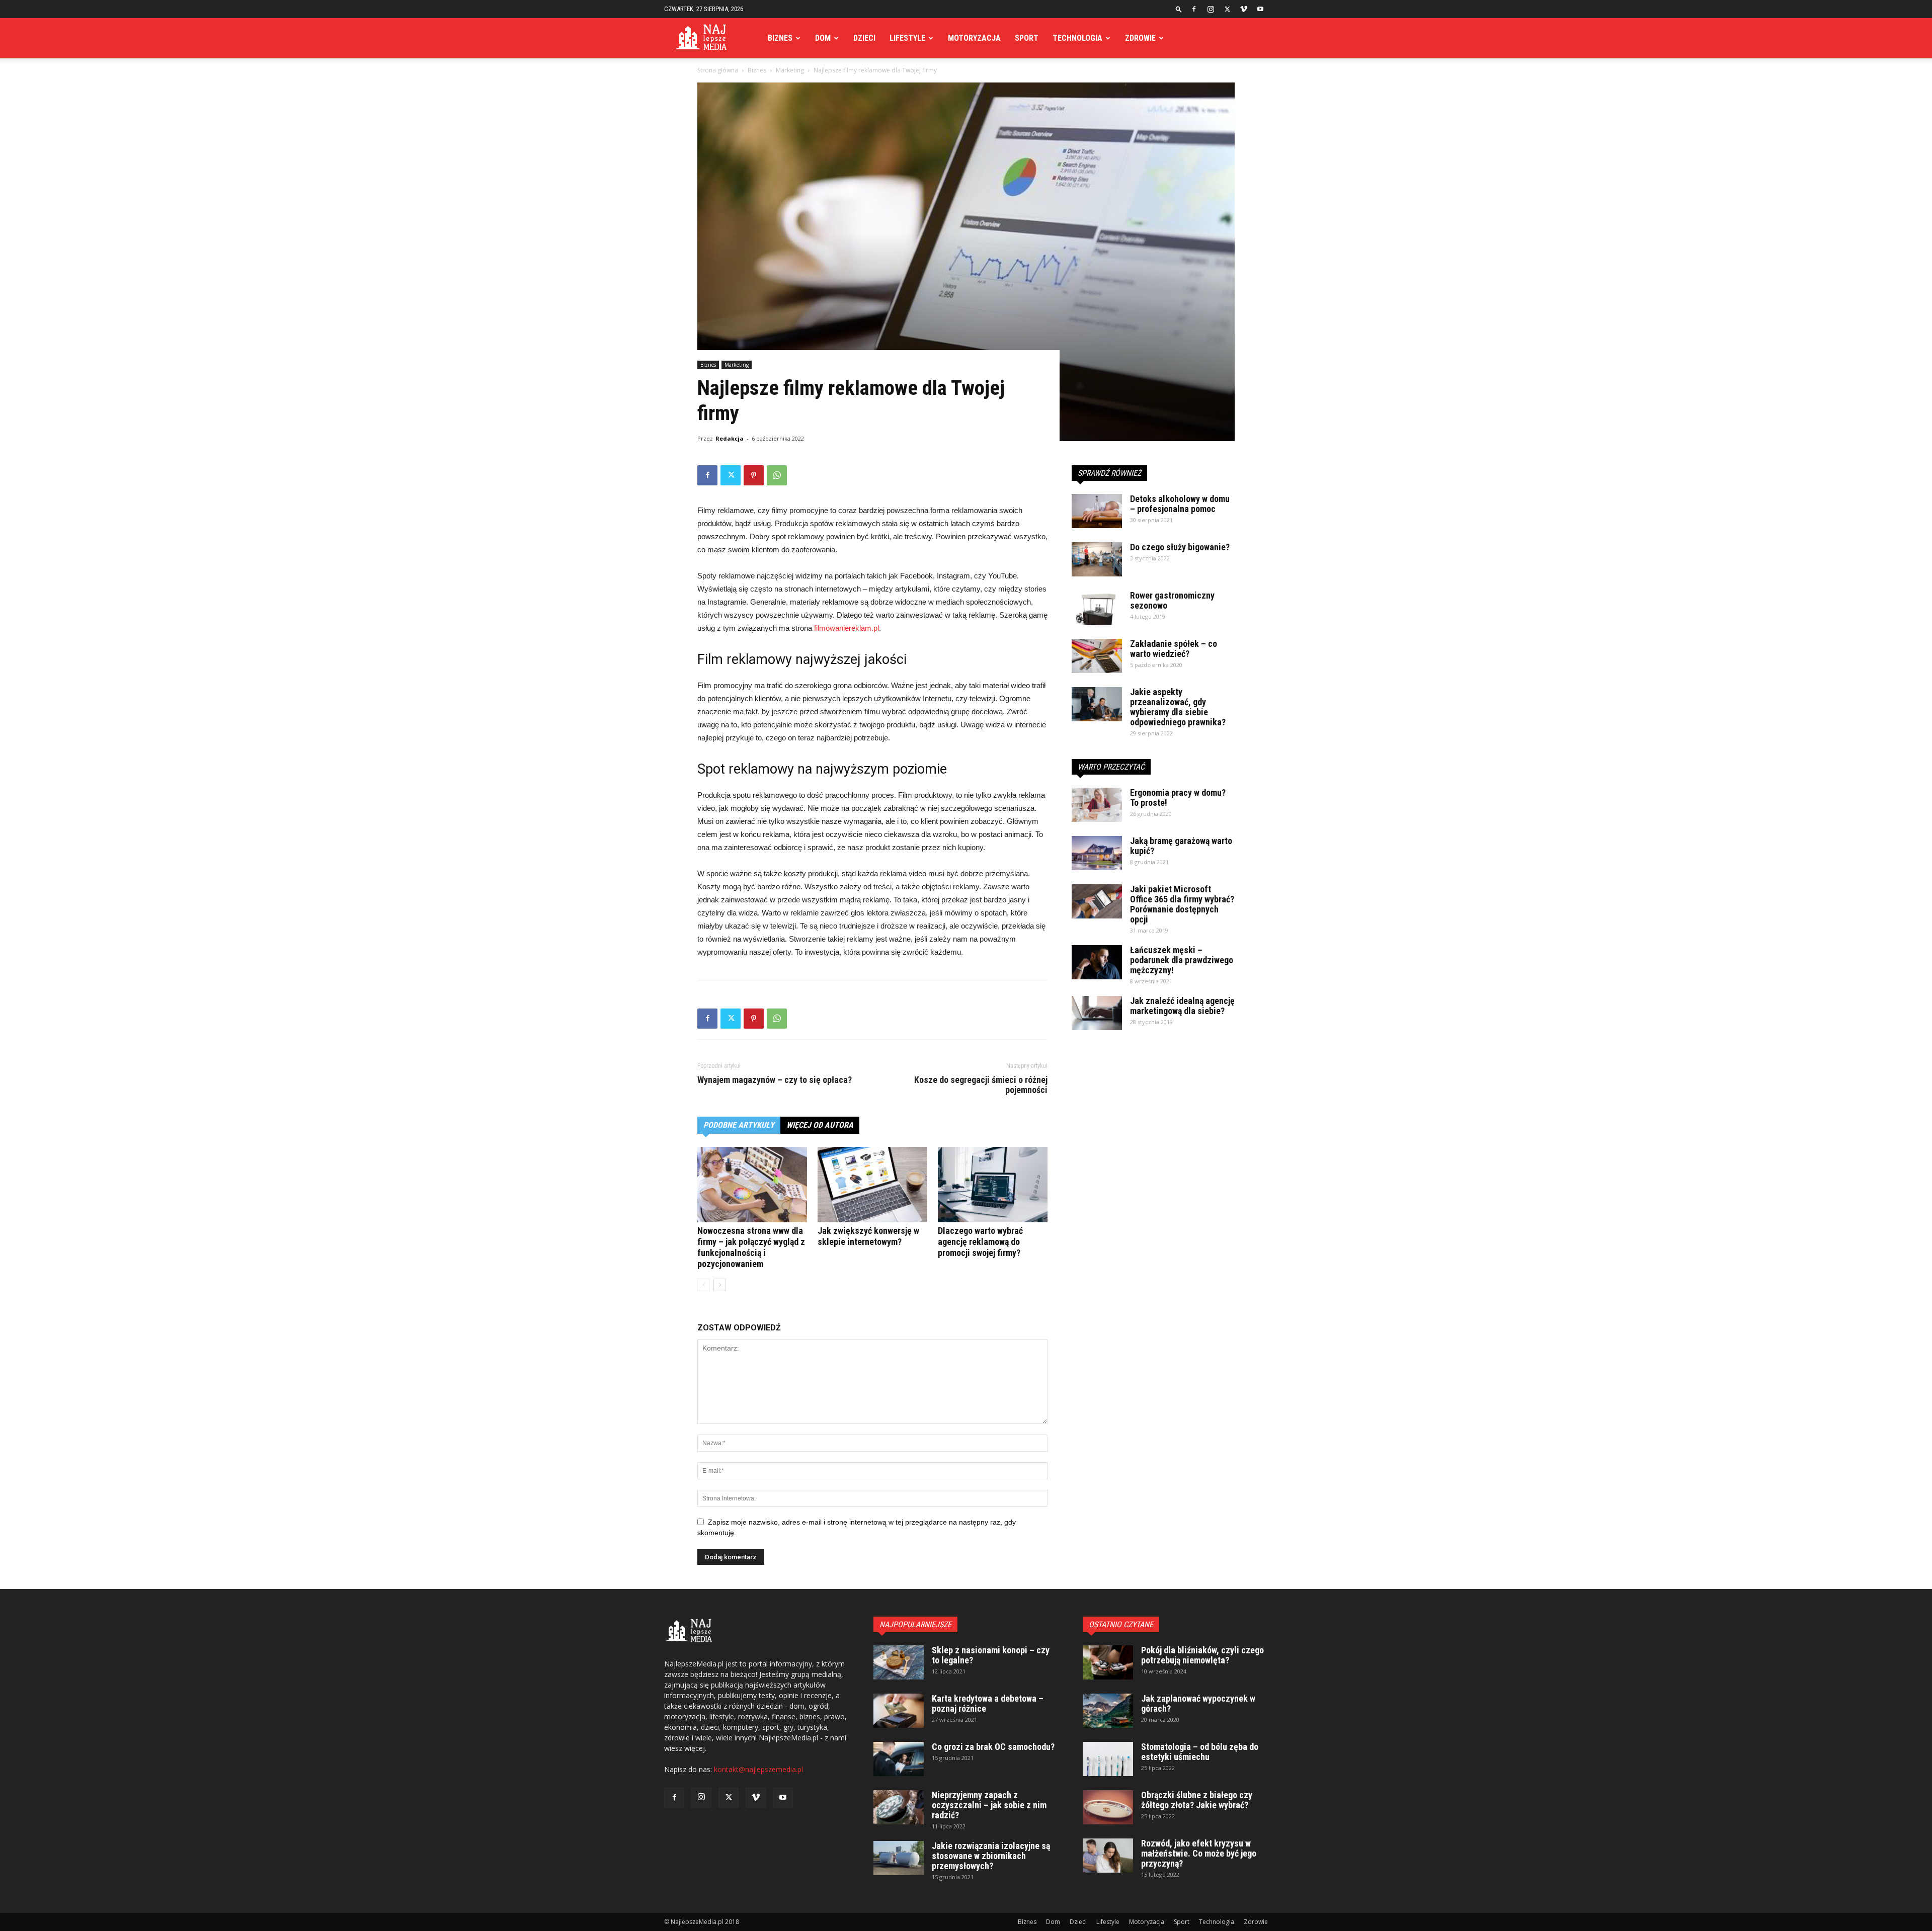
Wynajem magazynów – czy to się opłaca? (775, 1080)
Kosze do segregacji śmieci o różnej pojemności (981, 1085)
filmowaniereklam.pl (847, 628)
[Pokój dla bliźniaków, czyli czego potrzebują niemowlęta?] (1108, 1663)
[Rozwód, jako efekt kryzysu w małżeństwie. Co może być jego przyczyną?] (1108, 1856)
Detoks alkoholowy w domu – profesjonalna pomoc (1180, 504)
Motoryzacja (974, 38)
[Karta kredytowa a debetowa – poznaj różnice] (899, 1711)
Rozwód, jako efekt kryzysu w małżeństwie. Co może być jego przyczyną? (1199, 1853)
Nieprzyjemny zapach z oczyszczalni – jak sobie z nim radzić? (989, 1805)
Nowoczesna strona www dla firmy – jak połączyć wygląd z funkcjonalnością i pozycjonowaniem (751, 1247)
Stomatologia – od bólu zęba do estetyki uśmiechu (1200, 1752)
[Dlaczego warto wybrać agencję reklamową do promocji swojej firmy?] (993, 1185)
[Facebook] (1194, 9)
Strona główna (718, 70)
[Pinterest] (754, 475)
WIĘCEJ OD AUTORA (820, 1125)
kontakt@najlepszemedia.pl (758, 1769)
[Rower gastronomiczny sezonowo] (1097, 608)
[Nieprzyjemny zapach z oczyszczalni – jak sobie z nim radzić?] (899, 1808)
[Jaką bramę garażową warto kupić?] (1097, 853)
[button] (1179, 9)
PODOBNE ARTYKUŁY (739, 1125)
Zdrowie (1140, 38)
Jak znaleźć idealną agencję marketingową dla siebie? (1182, 1006)
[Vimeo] (1244, 9)
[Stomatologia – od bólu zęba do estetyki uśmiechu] (1108, 1759)
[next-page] (720, 1285)
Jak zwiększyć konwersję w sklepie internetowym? (868, 1236)
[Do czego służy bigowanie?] (1097, 560)
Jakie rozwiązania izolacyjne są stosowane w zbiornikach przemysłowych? (991, 1856)
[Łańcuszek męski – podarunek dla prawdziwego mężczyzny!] (1097, 962)
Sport (1027, 38)
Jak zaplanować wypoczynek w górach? (1198, 1703)
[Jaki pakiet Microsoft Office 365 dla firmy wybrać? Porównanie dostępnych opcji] (1097, 902)
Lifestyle (907, 38)
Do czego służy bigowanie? (1180, 547)
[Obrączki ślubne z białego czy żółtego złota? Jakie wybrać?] (1108, 1808)
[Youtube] (1260, 9)
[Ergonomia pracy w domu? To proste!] (1097, 805)
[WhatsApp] (777, 475)
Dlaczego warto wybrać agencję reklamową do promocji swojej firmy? (980, 1242)
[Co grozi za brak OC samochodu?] (899, 1759)
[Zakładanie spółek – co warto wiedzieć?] (1097, 656)
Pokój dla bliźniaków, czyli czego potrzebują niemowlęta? (1202, 1655)
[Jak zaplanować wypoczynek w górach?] (1108, 1711)
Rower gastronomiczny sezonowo (1172, 600)
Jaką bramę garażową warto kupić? (1181, 846)
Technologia (1077, 38)
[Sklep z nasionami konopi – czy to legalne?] (899, 1663)
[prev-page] (704, 1285)
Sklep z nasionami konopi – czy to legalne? (991, 1655)
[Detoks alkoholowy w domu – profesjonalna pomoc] (1097, 511)
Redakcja (730, 438)
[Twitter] (1227, 9)
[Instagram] (1211, 9)
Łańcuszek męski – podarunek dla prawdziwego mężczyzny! (1182, 960)
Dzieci (864, 38)
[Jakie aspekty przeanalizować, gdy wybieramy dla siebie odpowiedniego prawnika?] (1097, 704)
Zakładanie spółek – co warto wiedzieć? (1174, 649)
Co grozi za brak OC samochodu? (993, 1747)
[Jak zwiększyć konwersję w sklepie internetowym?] (872, 1185)
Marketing (790, 70)
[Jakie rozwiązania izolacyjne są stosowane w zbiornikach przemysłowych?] (899, 1858)
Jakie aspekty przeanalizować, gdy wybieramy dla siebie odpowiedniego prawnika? (1178, 707)
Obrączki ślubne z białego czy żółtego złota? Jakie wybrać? (1197, 1800)
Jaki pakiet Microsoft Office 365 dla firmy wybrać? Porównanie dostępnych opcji (1182, 904)
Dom (823, 38)
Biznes (780, 38)
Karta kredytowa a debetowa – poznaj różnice (988, 1703)
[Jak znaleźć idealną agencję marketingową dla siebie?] (1097, 1013)
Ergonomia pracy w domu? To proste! (1178, 797)
